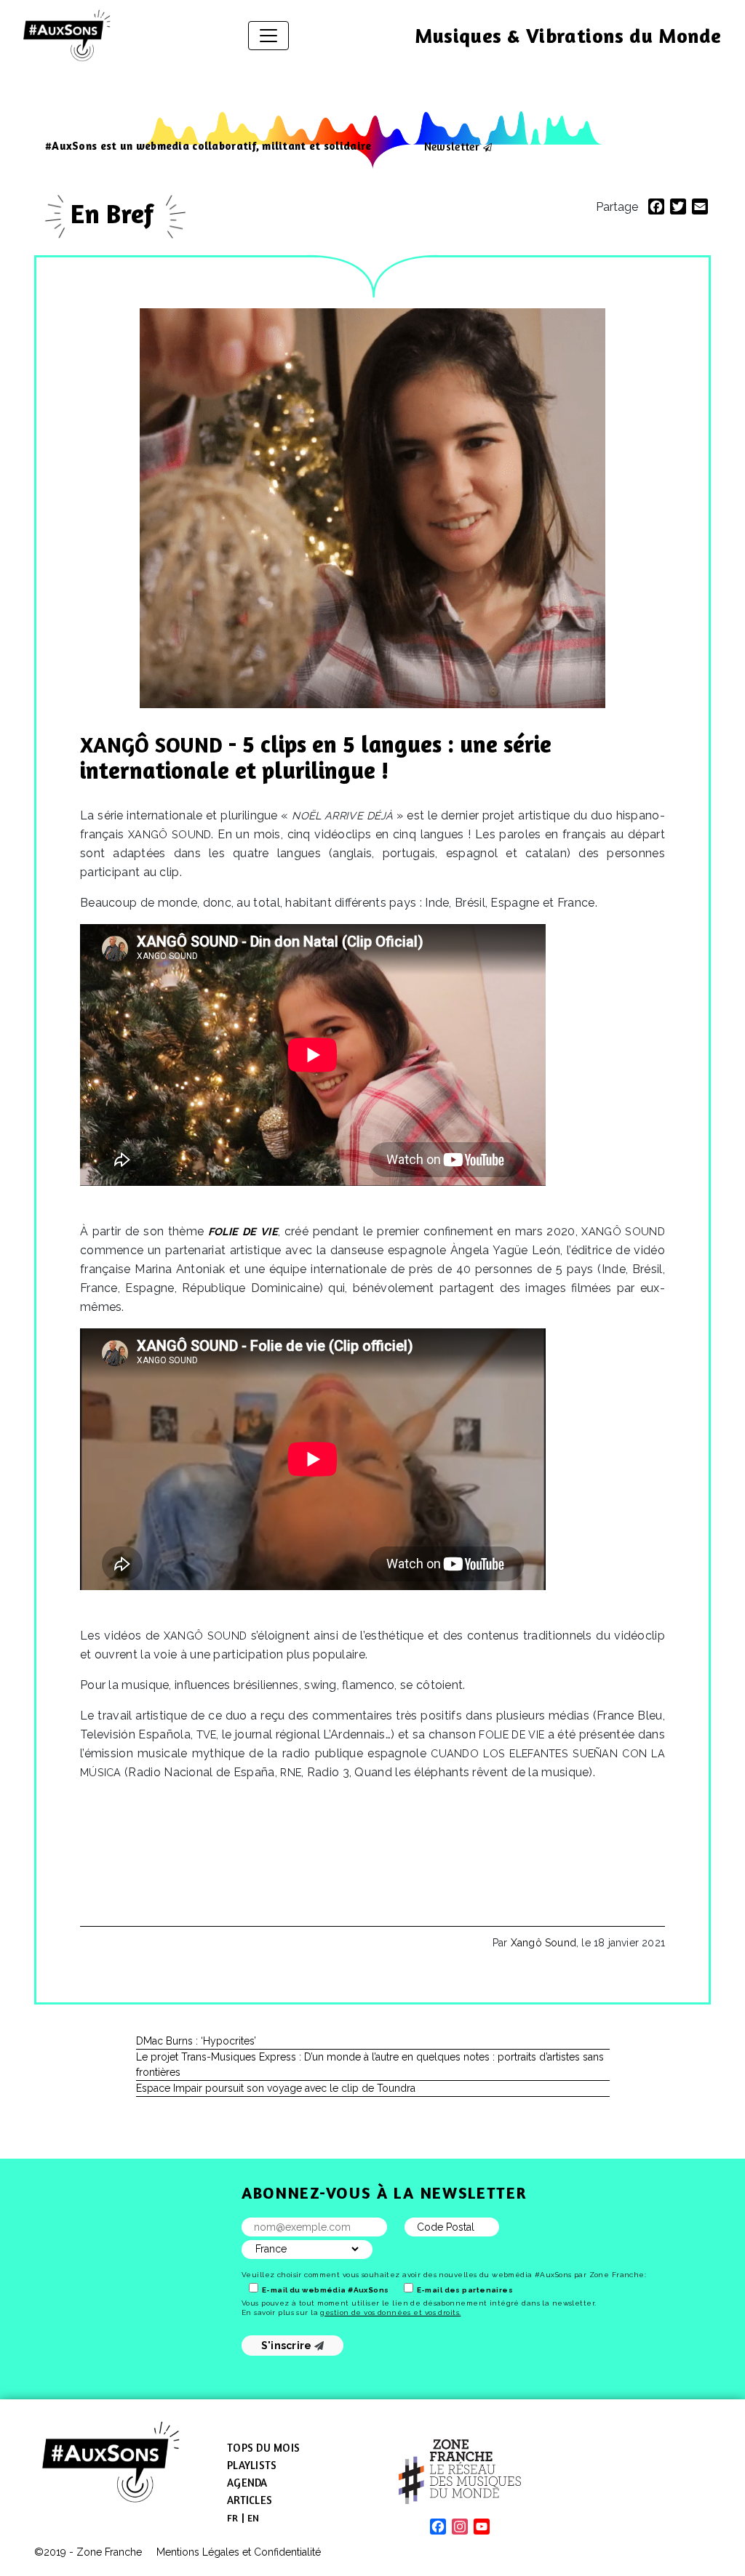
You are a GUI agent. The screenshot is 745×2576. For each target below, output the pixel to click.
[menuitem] (233, 2518)
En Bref (115, 213)
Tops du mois (263, 2448)
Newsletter (452, 146)
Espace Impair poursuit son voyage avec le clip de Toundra (276, 2088)
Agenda (247, 2483)
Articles (250, 2500)
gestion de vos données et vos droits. (390, 2312)
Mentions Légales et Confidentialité (239, 2552)
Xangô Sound (543, 1943)
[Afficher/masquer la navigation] (268, 36)
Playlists (252, 2465)
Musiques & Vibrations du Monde (568, 36)
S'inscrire (288, 2346)
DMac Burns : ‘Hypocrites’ (196, 2041)
